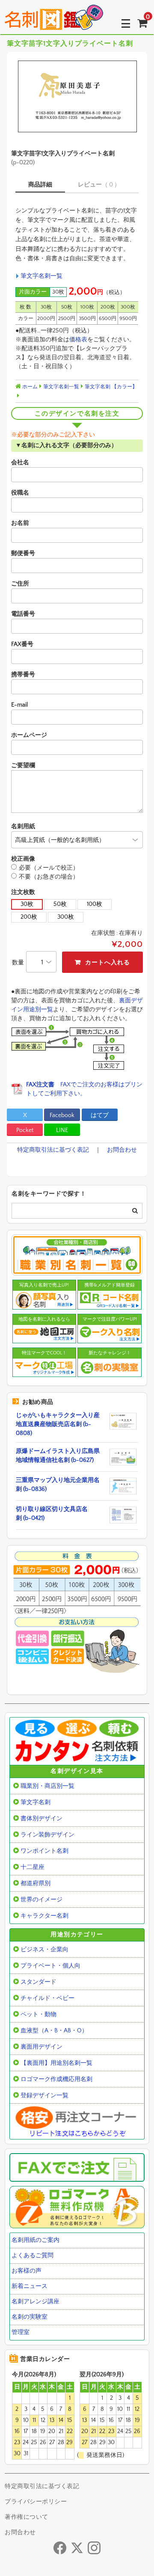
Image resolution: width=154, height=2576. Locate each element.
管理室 (21, 2332)
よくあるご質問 (33, 2256)
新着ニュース (30, 2286)
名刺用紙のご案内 (36, 2240)
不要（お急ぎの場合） (49, 877)
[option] (77, 96)
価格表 (78, 340)
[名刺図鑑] (54, 23)
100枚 (95, 904)
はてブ (100, 1115)
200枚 (29, 917)
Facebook (62, 1115)
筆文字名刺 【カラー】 (111, 387)
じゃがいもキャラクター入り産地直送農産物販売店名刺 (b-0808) (58, 1424)
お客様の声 (27, 2271)
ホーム (29, 387)
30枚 (27, 904)
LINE (62, 1130)
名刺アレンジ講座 (36, 2302)
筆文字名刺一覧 (41, 276)
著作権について (27, 2517)
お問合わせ (122, 1150)
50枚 (60, 904)
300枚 (66, 917)
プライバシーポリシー (36, 2502)
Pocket (25, 1130)
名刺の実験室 (30, 2317)
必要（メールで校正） (49, 868)
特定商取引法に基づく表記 (53, 1150)
